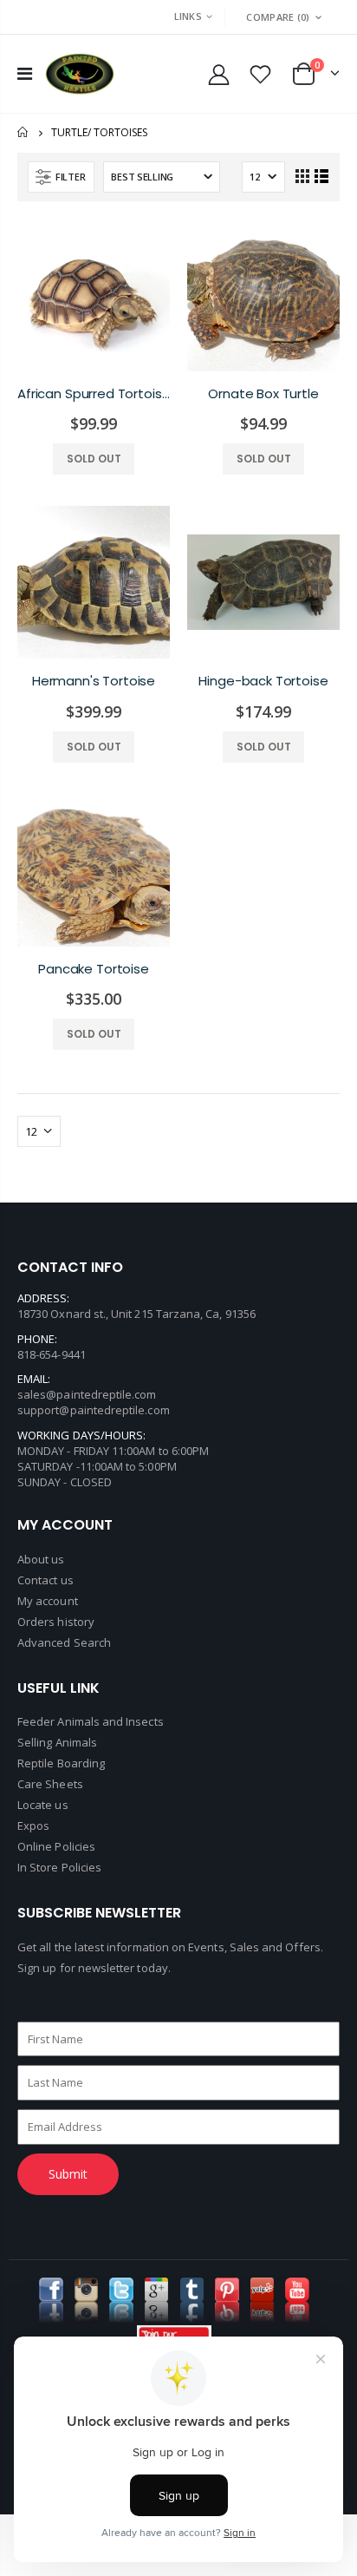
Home (24, 132)
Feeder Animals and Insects (91, 1721)
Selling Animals (57, 1742)
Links (188, 16)
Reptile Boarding (61, 1763)
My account (48, 1601)
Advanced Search (64, 1642)
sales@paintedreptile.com (87, 1394)
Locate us (43, 1805)
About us (41, 1559)
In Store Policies (59, 1867)
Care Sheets (50, 1784)
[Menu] (25, 73)
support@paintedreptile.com (94, 1410)
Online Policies (56, 1846)
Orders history (56, 1622)
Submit (68, 2174)
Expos (33, 1825)
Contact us (45, 1580)
